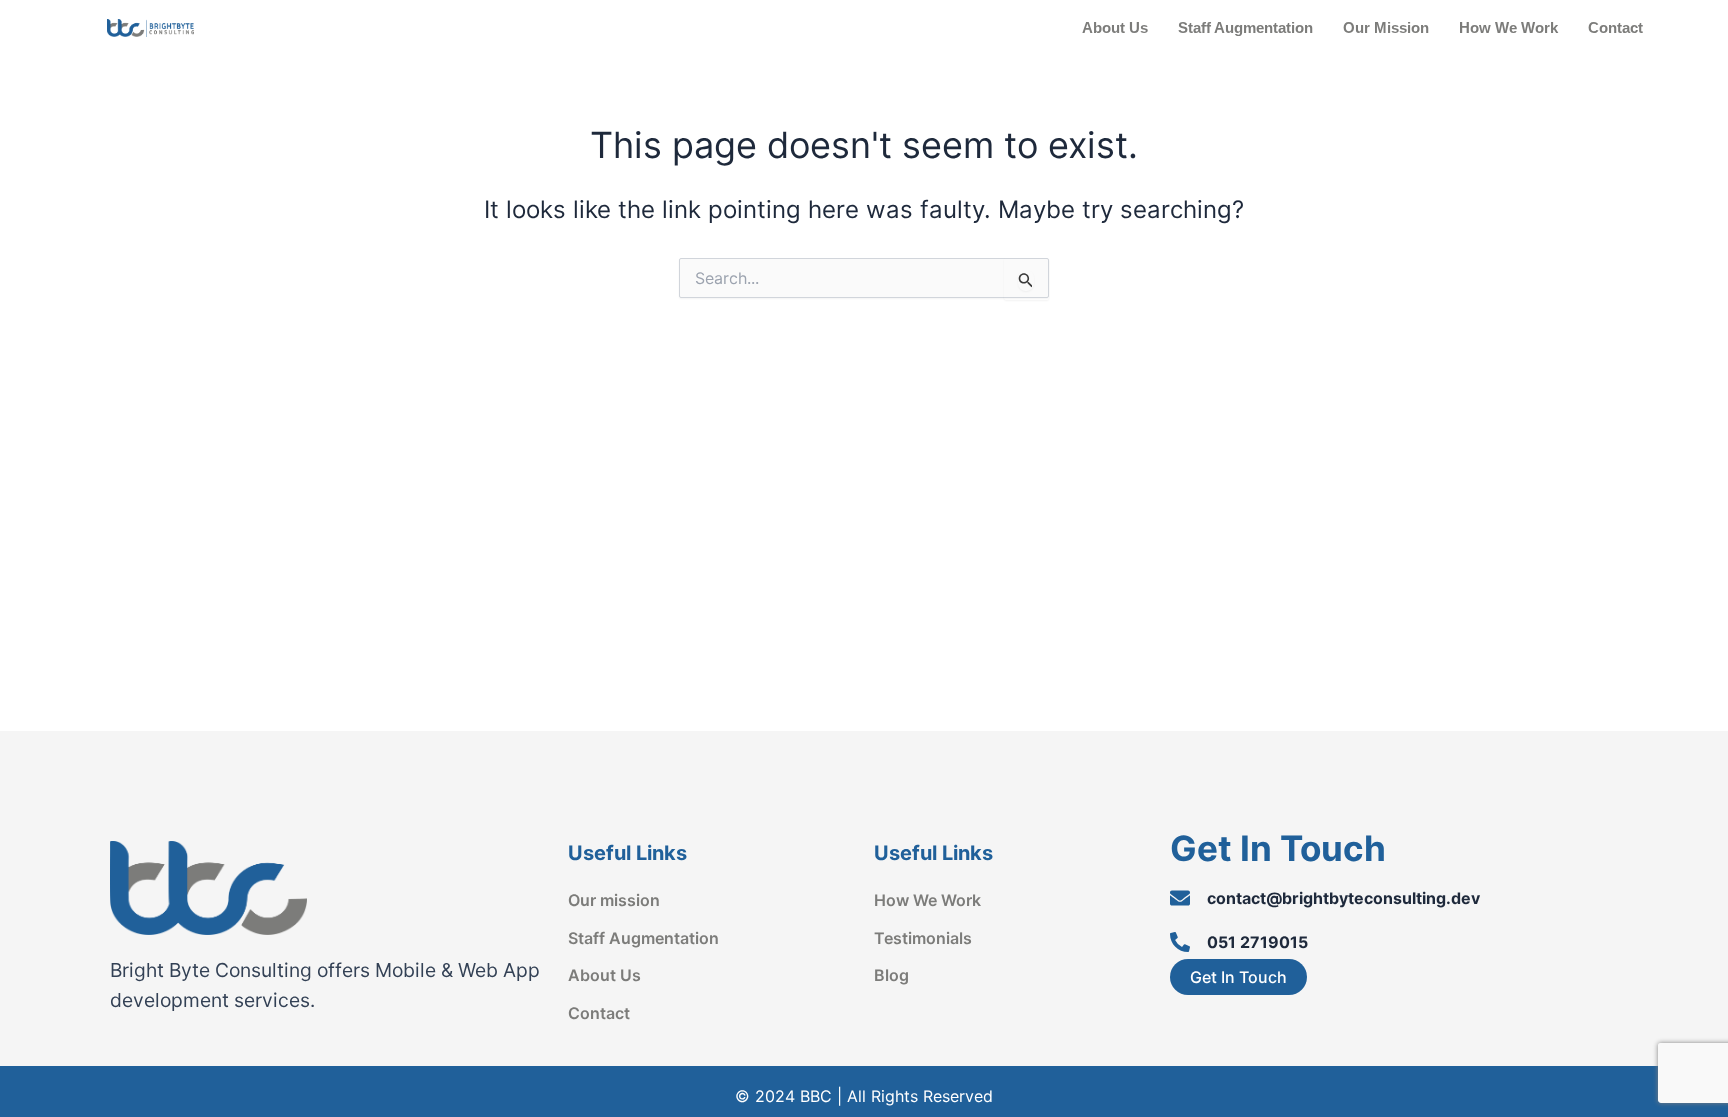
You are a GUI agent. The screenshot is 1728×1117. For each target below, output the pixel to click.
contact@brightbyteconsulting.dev (1343, 898)
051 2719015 (1257, 942)
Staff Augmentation (1245, 27)
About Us (1115, 27)
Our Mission (1386, 27)
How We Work (1508, 27)
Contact (1615, 27)
